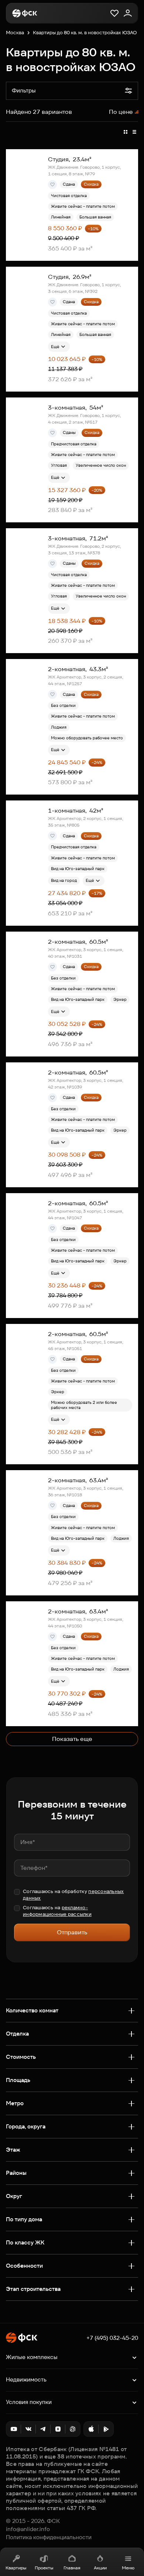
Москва (15, 33)
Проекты (44, 2568)
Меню (128, 2568)
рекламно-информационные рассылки (57, 1911)
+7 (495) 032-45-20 (112, 2338)
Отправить (72, 1932)
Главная (72, 2568)
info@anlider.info (28, 2529)
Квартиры (16, 2568)
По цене (121, 112)
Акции (100, 2568)
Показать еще (72, 1739)
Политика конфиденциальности (49, 2537)
